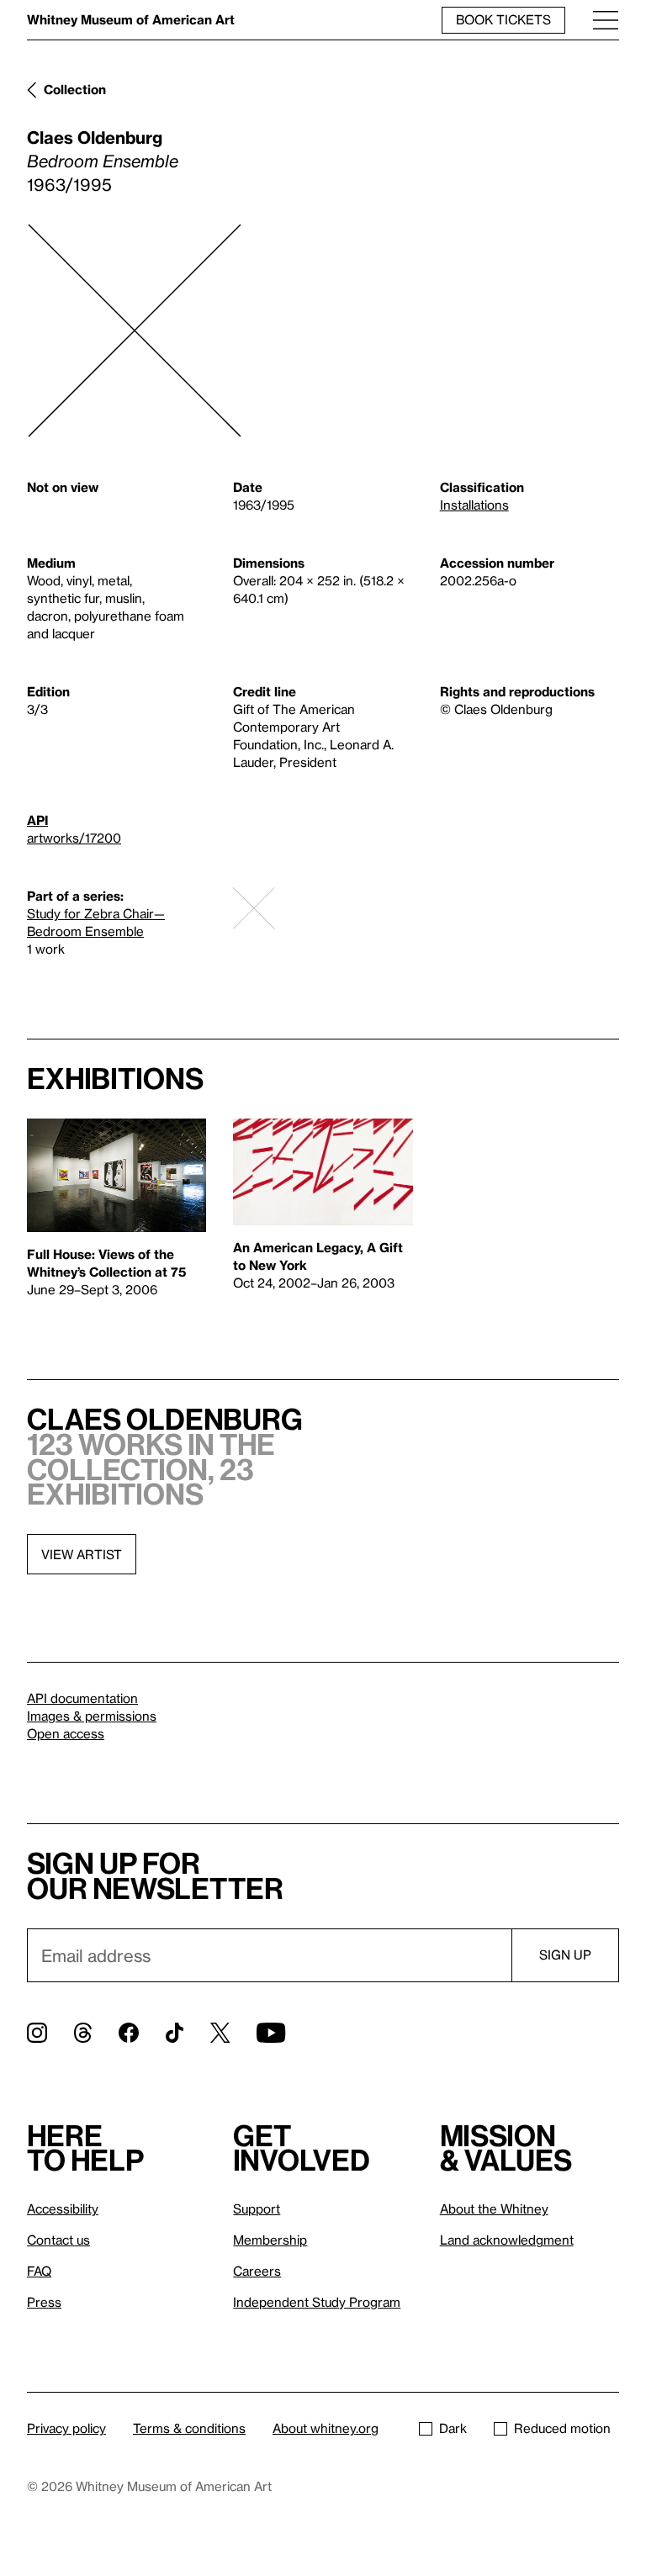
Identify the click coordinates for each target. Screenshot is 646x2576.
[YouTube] (271, 2033)
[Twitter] (220, 2033)
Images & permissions (92, 1716)
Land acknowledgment (507, 2240)
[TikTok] (175, 2033)
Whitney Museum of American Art (131, 19)
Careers (257, 2271)
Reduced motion (562, 2428)
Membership (270, 2240)
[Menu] (606, 20)
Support (257, 2208)
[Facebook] (129, 2033)
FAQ (39, 2271)
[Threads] (83, 2033)
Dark (453, 2428)
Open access (66, 1733)
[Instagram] (37, 2033)
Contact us (58, 2240)
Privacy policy (66, 2428)
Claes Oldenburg (95, 137)
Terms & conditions (189, 2428)
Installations (474, 505)
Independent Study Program (317, 2302)
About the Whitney (494, 2208)
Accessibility (63, 2208)
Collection (75, 89)
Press (44, 2302)
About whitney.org (326, 2428)
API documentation (82, 1698)
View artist (82, 1554)
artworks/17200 (74, 838)
